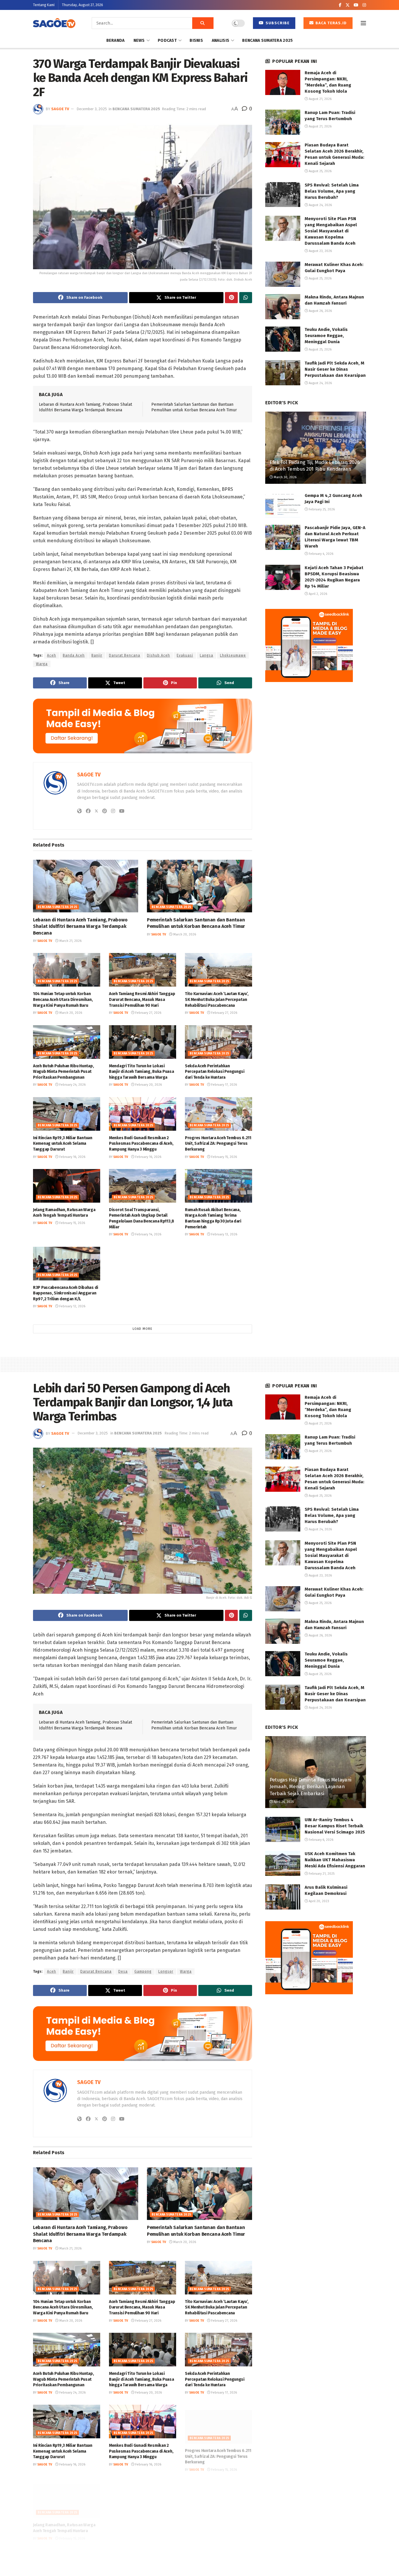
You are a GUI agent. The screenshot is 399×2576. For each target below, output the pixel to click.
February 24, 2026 (72, 1085)
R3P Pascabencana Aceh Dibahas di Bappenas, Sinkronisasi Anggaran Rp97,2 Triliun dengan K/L (66, 1293)
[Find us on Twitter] (348, 5)
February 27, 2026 (148, 1013)
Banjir (97, 655)
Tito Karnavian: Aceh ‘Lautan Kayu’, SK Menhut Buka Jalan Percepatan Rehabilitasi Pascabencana (217, 999)
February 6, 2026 (321, 1840)
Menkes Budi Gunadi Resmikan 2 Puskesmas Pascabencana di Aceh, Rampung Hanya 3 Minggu (141, 1144)
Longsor (166, 1971)
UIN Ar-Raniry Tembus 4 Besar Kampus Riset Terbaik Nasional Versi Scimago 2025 (335, 1826)
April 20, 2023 (319, 1901)
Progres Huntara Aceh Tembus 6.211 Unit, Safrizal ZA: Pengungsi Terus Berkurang (218, 1144)
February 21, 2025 (321, 1874)
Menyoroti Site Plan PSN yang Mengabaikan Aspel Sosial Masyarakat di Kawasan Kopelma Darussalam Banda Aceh (331, 231)
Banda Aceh (74, 655)
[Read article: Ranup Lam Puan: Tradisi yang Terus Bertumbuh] (283, 122)
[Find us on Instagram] (364, 5)
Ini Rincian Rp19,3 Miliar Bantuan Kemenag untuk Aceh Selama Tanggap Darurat (63, 1144)
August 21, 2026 (320, 99)
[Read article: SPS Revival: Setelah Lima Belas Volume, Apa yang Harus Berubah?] (283, 195)
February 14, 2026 (148, 1234)
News (139, 40)
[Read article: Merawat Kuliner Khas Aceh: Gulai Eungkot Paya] (283, 274)
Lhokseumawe (233, 655)
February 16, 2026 (72, 1157)
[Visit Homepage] (54, 23)
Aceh (52, 655)
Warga (42, 664)
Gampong (143, 1971)
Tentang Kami (44, 5)
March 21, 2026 (70, 941)
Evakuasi (185, 655)
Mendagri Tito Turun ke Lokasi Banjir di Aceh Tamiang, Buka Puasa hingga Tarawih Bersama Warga (141, 1072)
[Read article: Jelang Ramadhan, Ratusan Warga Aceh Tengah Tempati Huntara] (67, 1186)
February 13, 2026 (224, 1234)
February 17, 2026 (224, 1085)
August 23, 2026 (320, 251)
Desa (123, 1971)
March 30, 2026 (285, 477)
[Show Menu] (363, 23)
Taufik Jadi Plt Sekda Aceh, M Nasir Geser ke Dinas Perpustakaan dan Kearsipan (335, 369)
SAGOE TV (60, 109)
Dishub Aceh (158, 655)
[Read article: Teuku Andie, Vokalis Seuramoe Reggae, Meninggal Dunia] (283, 339)
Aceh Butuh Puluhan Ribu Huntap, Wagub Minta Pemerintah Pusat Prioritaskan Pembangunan (63, 1072)
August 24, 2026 (320, 205)
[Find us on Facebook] (340, 5)
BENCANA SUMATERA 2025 (267, 40)
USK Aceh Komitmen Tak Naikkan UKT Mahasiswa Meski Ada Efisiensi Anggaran (335, 1860)
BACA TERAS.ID (331, 23)
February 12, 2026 (72, 1306)
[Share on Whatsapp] (246, 298)
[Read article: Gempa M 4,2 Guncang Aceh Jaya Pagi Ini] (283, 505)
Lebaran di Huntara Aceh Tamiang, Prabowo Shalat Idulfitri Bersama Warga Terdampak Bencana (80, 926)
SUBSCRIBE (277, 23)
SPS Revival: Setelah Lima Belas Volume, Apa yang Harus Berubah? (332, 191)
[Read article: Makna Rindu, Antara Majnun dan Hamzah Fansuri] (283, 307)
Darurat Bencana (125, 655)
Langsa (207, 655)
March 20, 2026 (184, 934)
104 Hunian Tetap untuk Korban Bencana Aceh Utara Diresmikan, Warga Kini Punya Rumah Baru (63, 999)
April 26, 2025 (283, 1802)
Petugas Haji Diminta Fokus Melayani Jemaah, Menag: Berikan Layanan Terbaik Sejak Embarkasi (310, 1787)
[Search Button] (203, 23)
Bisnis (196, 40)
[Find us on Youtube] (356, 5)
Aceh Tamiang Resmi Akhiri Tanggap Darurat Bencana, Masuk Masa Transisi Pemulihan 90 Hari (142, 999)
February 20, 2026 (148, 1085)
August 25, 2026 (320, 171)
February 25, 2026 (321, 509)
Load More (143, 1329)
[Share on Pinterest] (231, 298)
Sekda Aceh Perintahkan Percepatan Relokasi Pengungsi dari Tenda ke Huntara (215, 1072)
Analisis (221, 40)
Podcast (167, 40)
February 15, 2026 (224, 1157)
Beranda (116, 40)
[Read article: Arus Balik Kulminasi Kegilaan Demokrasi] (283, 1897)
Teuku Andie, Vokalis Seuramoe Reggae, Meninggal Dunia (326, 336)
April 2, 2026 (318, 594)
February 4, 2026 (321, 554)
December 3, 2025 (92, 109)
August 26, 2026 (320, 311)
